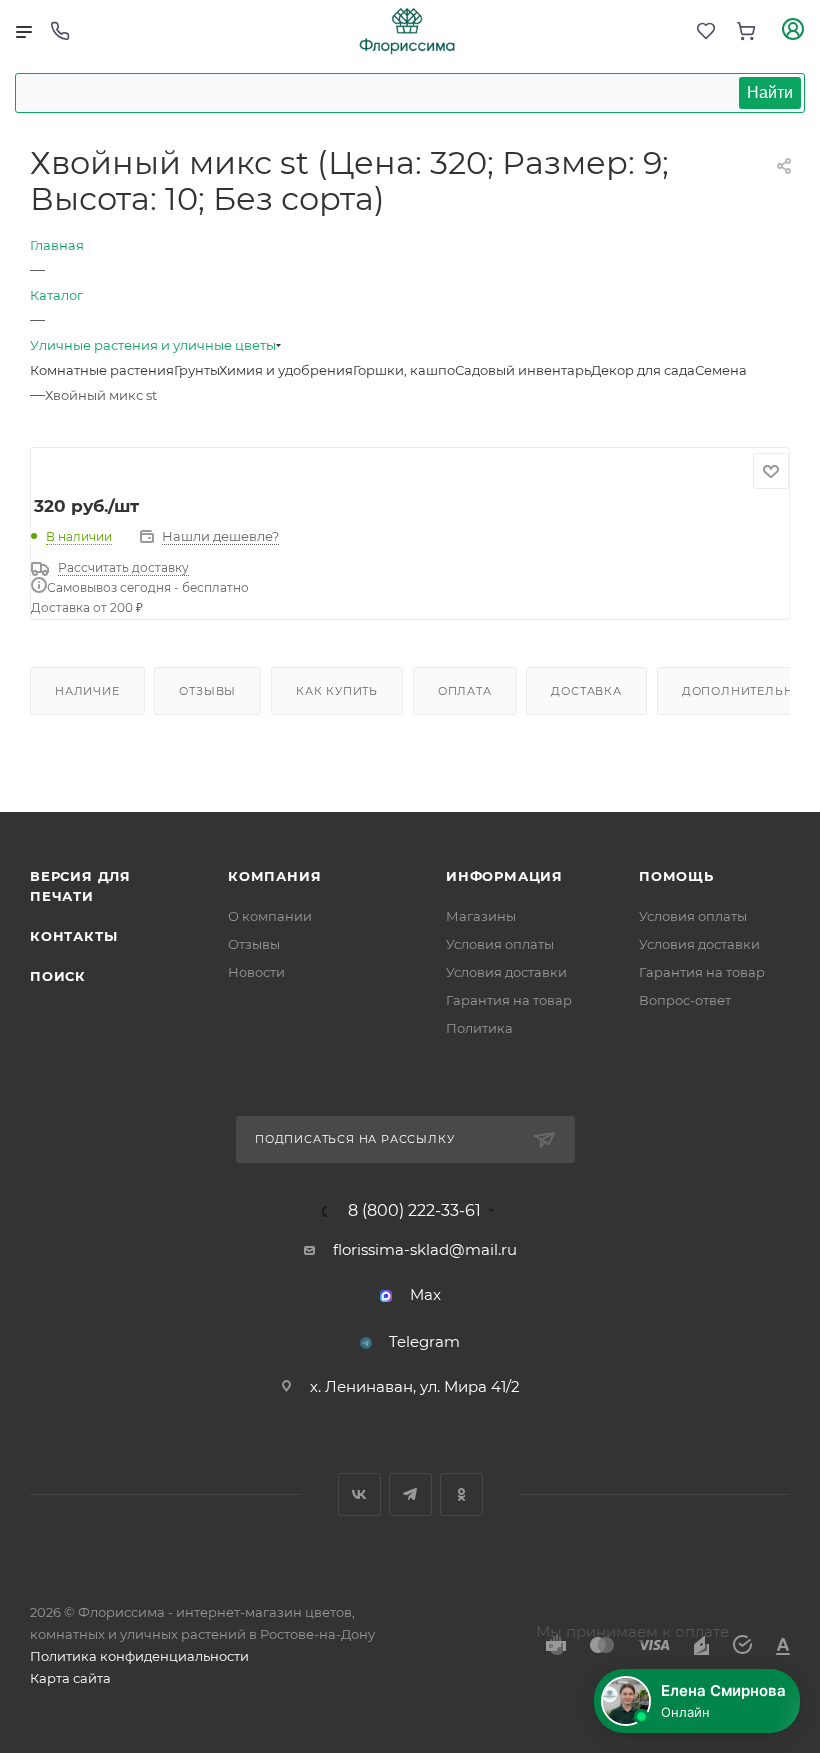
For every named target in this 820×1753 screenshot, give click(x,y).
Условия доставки (506, 972)
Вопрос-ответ (685, 1000)
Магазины (481, 916)
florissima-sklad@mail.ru (425, 1249)
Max (425, 1294)
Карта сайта (70, 1678)
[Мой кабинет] (793, 31)
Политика (479, 1028)
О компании (270, 916)
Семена (721, 370)
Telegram (424, 1341)
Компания (274, 876)
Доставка (586, 691)
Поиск (58, 976)
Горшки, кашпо (404, 370)
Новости (256, 972)
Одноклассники (461, 1494)
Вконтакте (359, 1494)
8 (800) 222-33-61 (414, 1211)
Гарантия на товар (509, 1000)
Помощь (676, 876)
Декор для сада (643, 370)
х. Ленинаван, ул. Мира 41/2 (415, 1386)
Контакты (73, 936)
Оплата (465, 691)
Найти (770, 92)
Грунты (196, 370)
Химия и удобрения (286, 370)
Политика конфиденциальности (139, 1656)
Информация (504, 876)
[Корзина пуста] (746, 31)
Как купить (337, 691)
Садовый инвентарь (523, 370)
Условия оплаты (500, 944)
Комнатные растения (102, 370)
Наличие (87, 691)
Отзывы (207, 691)
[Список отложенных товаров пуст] (706, 31)
